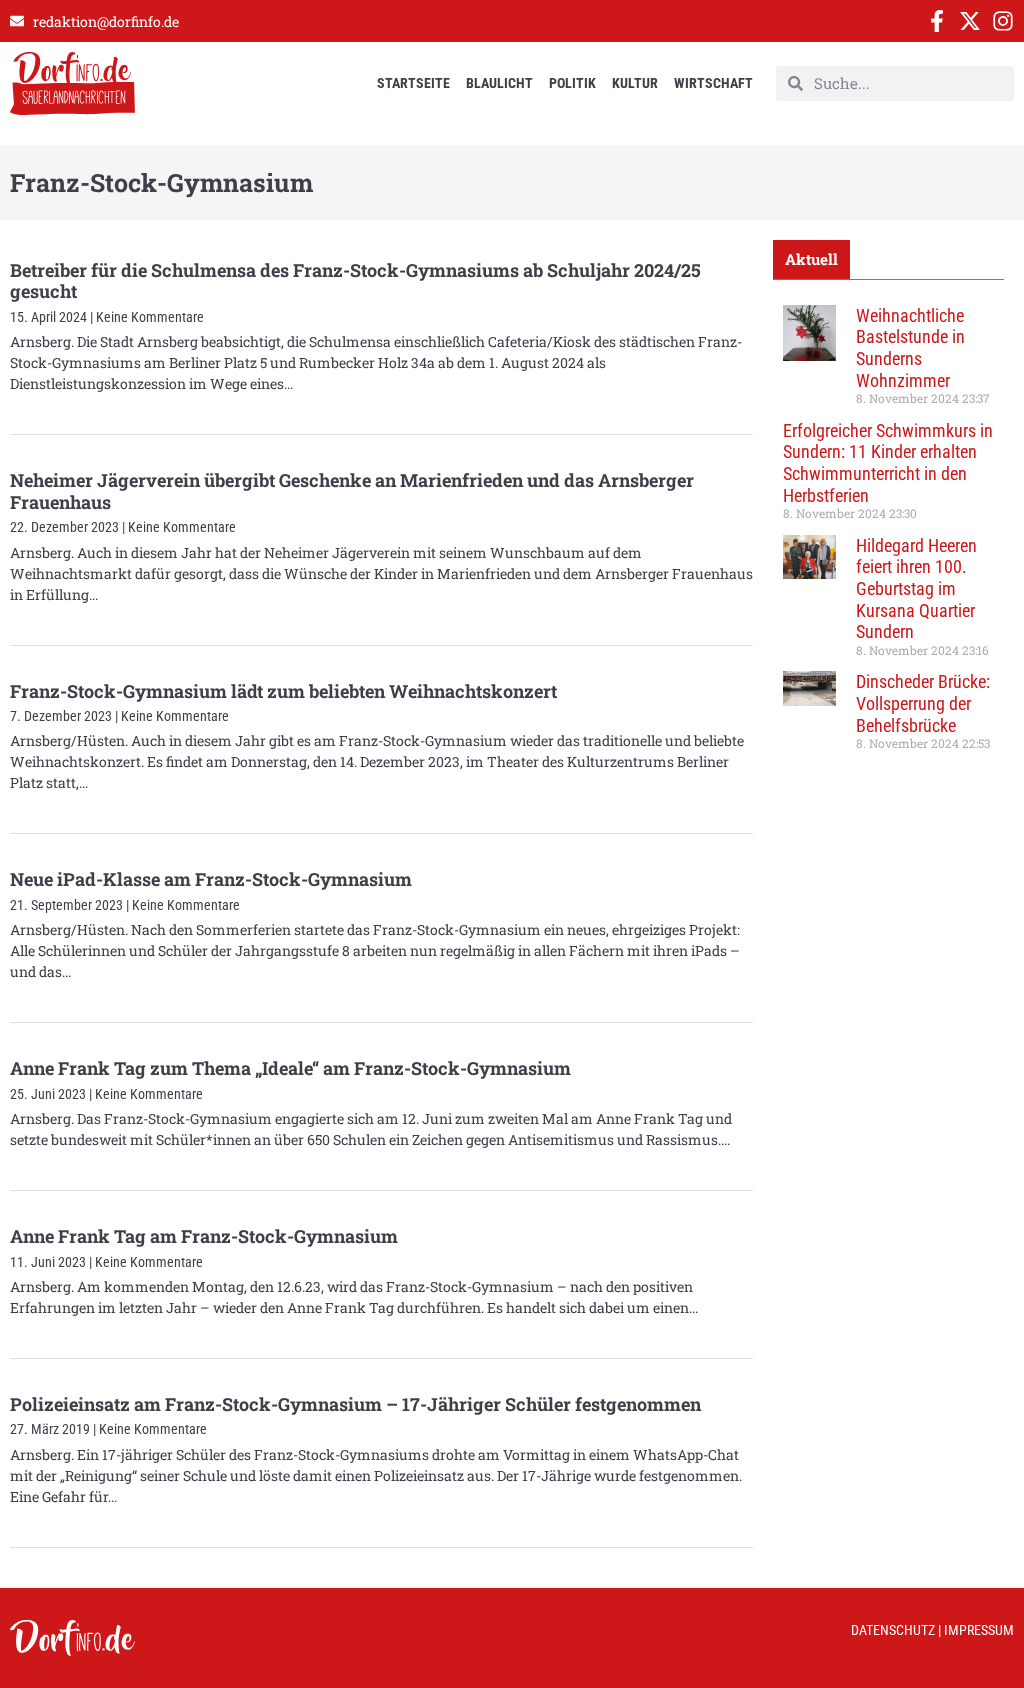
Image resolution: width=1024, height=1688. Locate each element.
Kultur (635, 83)
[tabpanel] (888, 535)
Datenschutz (893, 1630)
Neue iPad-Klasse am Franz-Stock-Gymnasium (211, 879)
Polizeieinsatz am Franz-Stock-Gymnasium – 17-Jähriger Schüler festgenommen (355, 1404)
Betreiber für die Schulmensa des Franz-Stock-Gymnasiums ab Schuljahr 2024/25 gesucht (355, 281)
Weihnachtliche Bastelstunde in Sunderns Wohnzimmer (910, 348)
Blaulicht (499, 83)
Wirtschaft (713, 83)
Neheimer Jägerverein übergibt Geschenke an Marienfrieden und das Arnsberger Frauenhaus (352, 491)
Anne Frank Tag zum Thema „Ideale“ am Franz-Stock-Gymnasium (290, 1068)
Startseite (413, 83)
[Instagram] (1003, 21)
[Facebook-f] (937, 21)
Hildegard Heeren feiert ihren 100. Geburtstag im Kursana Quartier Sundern (916, 588)
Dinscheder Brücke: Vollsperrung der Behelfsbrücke (923, 703)
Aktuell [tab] (811, 259)
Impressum (979, 1630)
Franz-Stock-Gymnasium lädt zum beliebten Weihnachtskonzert (283, 691)
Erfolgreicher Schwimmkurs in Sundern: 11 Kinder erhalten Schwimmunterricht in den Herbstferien (888, 463)
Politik (572, 83)
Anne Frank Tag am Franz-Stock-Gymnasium (204, 1236)
